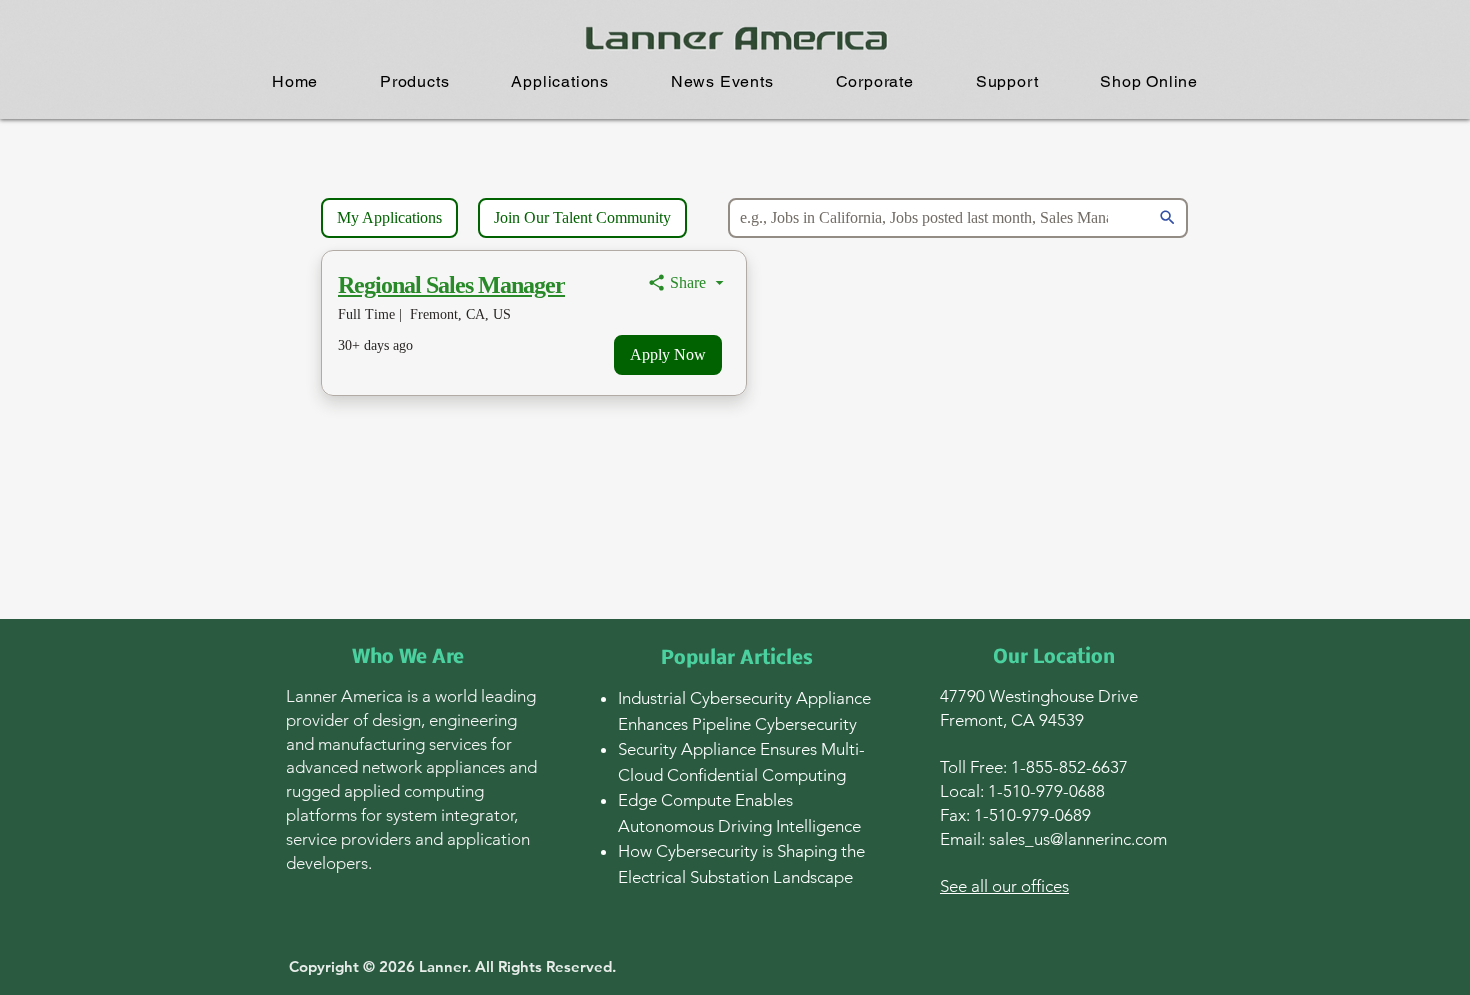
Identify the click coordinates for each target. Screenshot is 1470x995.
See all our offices (1004, 886)
